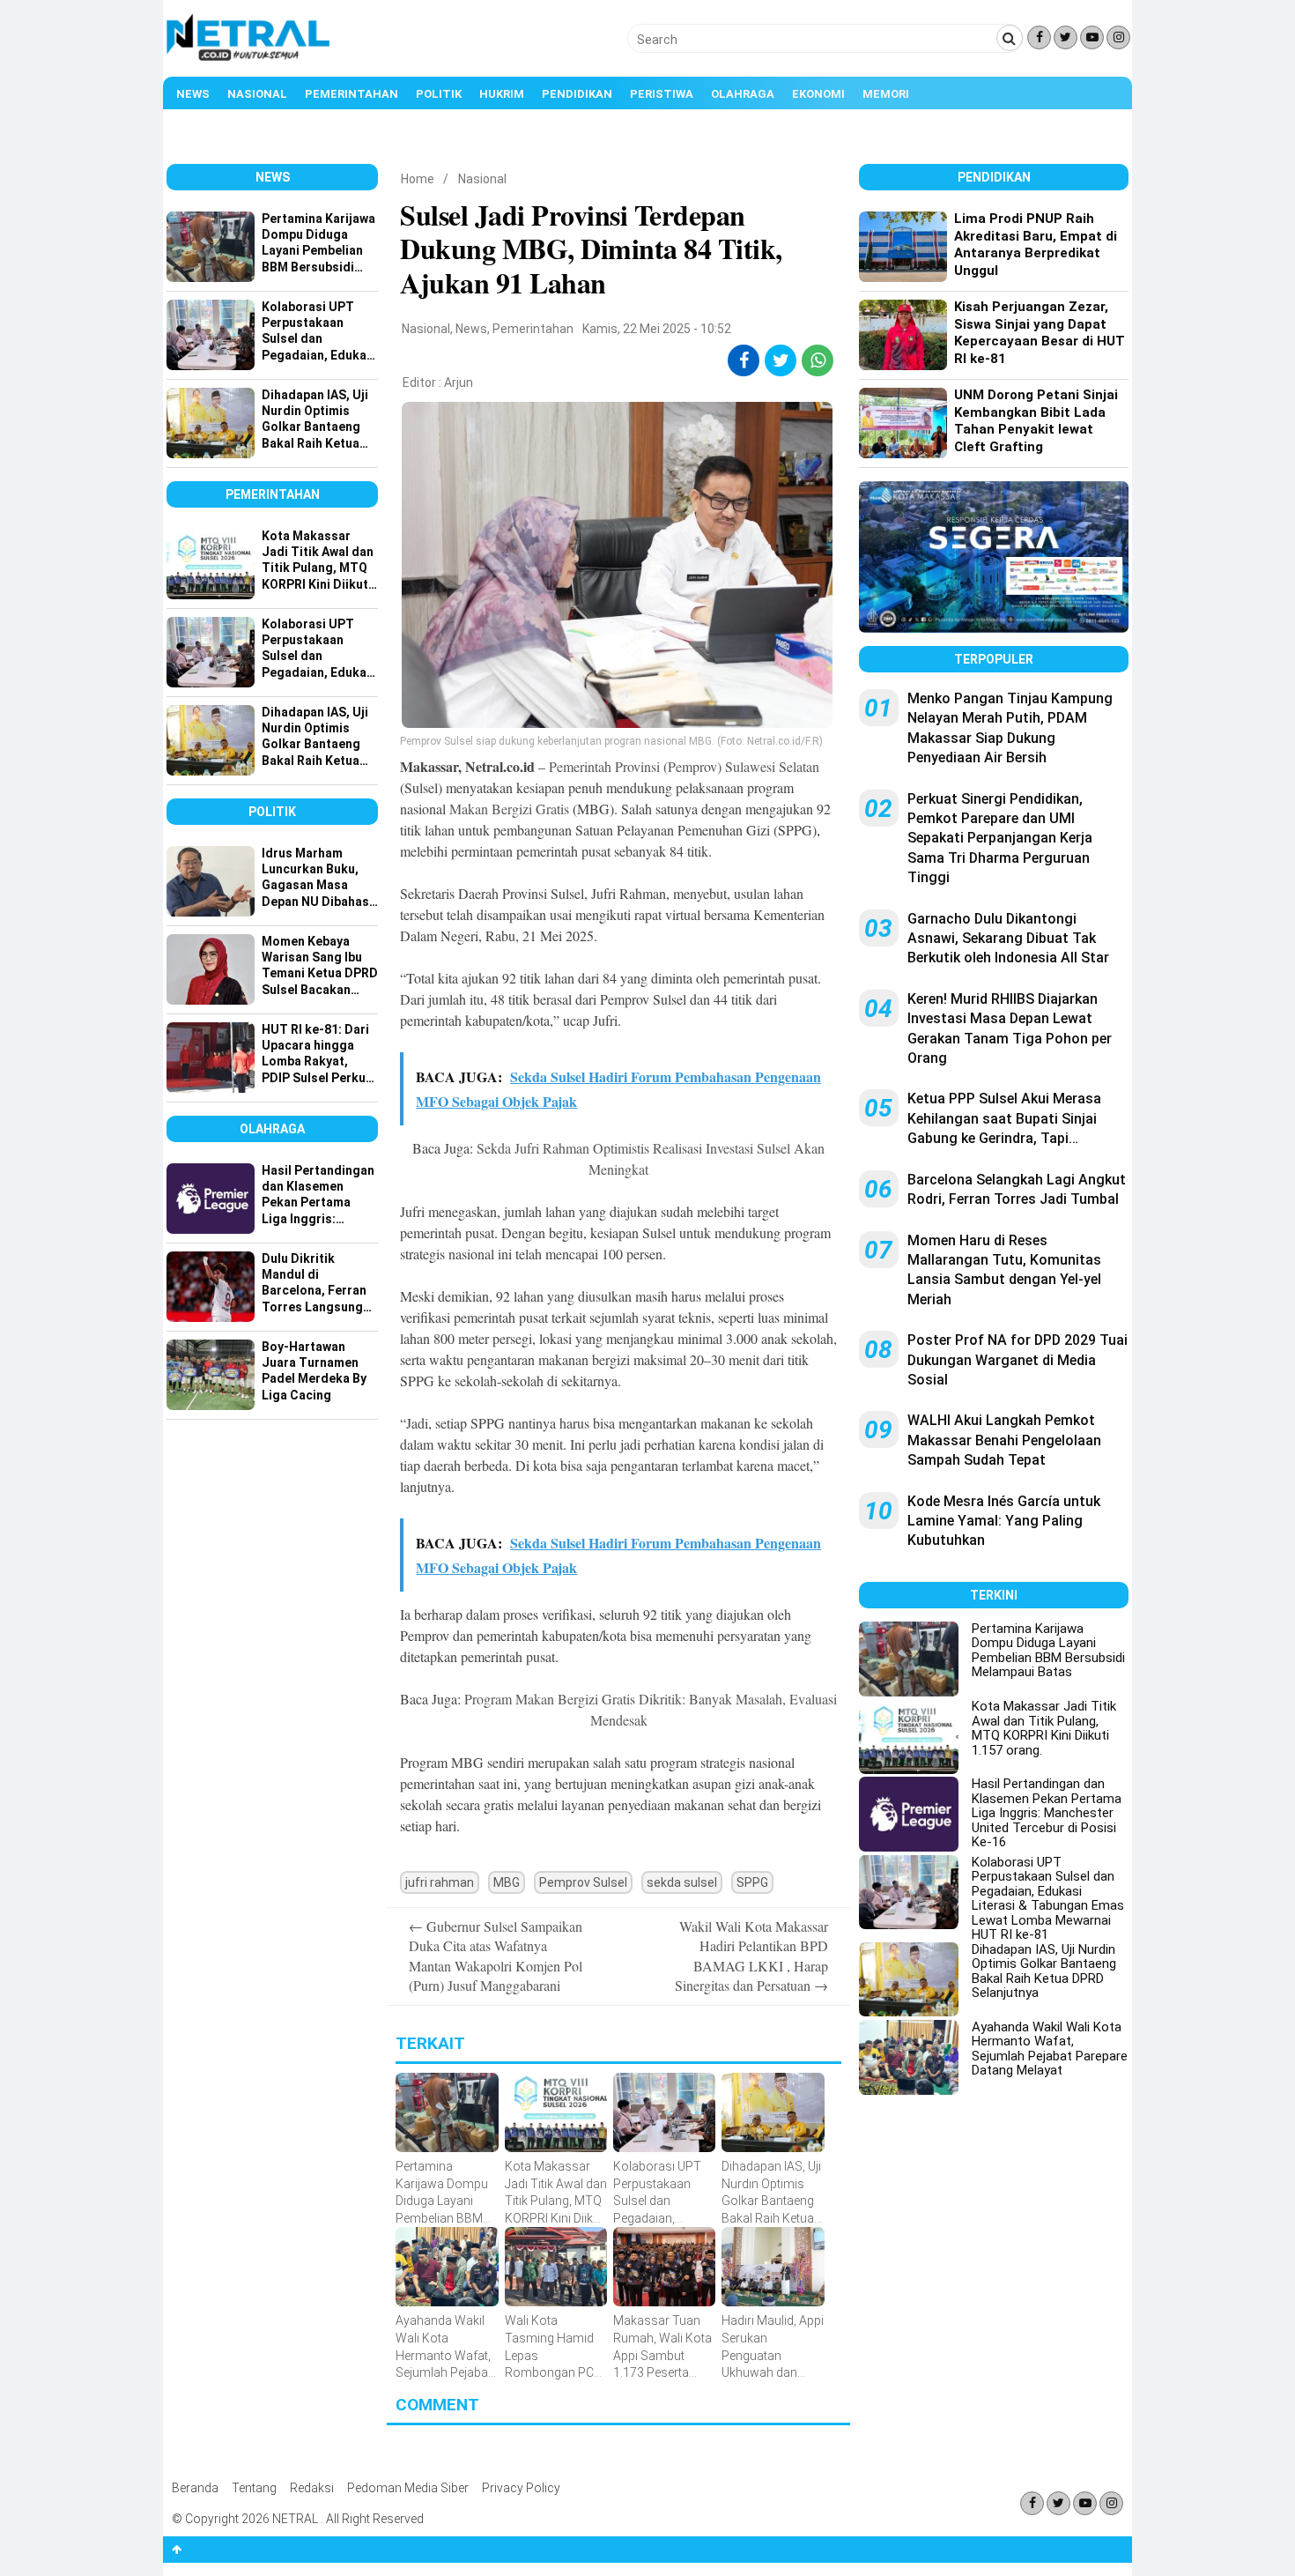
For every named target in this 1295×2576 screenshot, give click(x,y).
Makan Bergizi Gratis (509, 809)
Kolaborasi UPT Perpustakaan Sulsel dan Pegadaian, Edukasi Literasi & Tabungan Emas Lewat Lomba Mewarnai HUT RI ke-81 (1048, 1899)
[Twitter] (1066, 37)
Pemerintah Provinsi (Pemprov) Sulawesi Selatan (684, 766)
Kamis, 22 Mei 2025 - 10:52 (657, 329)
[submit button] (1010, 38)
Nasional (257, 94)
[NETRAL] (249, 58)
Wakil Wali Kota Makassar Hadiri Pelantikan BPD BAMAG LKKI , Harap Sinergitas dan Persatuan (751, 1956)
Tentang (254, 2488)
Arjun (459, 382)
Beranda (195, 2488)
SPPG (752, 1882)
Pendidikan (577, 94)
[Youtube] (1092, 37)
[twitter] (781, 360)
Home (418, 179)
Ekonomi (818, 94)
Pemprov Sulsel (583, 1882)
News (193, 94)
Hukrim (502, 94)
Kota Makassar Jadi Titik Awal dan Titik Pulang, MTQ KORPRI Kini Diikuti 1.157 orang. (1044, 1728)
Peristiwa (662, 94)
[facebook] (744, 360)
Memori (886, 94)
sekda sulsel (682, 1882)
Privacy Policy (521, 2488)
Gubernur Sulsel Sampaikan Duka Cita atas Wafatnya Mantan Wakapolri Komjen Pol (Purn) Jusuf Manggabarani (496, 1956)
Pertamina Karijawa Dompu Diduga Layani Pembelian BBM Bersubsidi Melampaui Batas (1048, 1651)
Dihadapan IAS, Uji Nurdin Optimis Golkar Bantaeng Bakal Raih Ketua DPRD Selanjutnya (1044, 1971)
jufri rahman (440, 1882)
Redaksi (312, 2488)
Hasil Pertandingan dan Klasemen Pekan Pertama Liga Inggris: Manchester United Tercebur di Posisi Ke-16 (1047, 1813)
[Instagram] (1118, 37)
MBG (507, 1882)
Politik (439, 94)
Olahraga (743, 94)
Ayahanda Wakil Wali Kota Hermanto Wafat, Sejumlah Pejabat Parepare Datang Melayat (1050, 2049)
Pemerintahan (351, 94)
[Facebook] (1039, 37)
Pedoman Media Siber (408, 2488)
